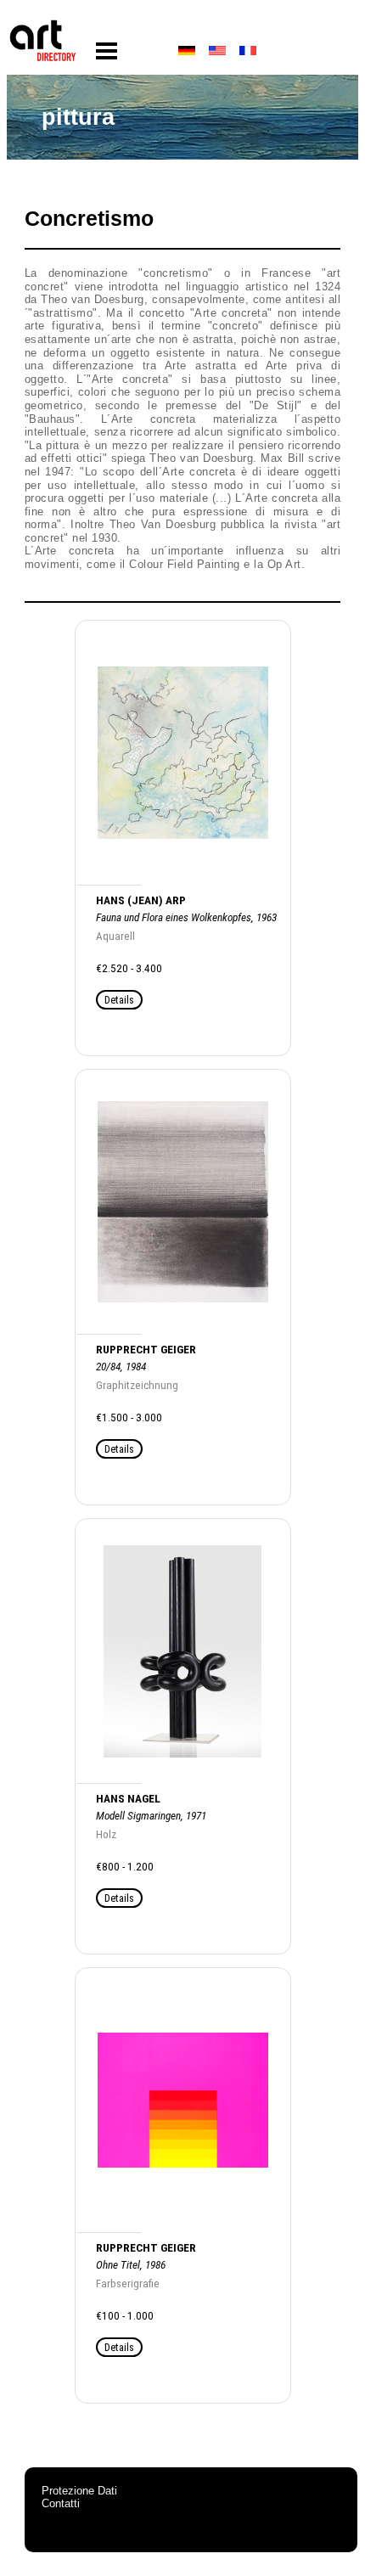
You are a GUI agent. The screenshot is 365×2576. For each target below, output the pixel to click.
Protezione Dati (79, 2491)
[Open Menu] (107, 51)
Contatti (61, 2503)
